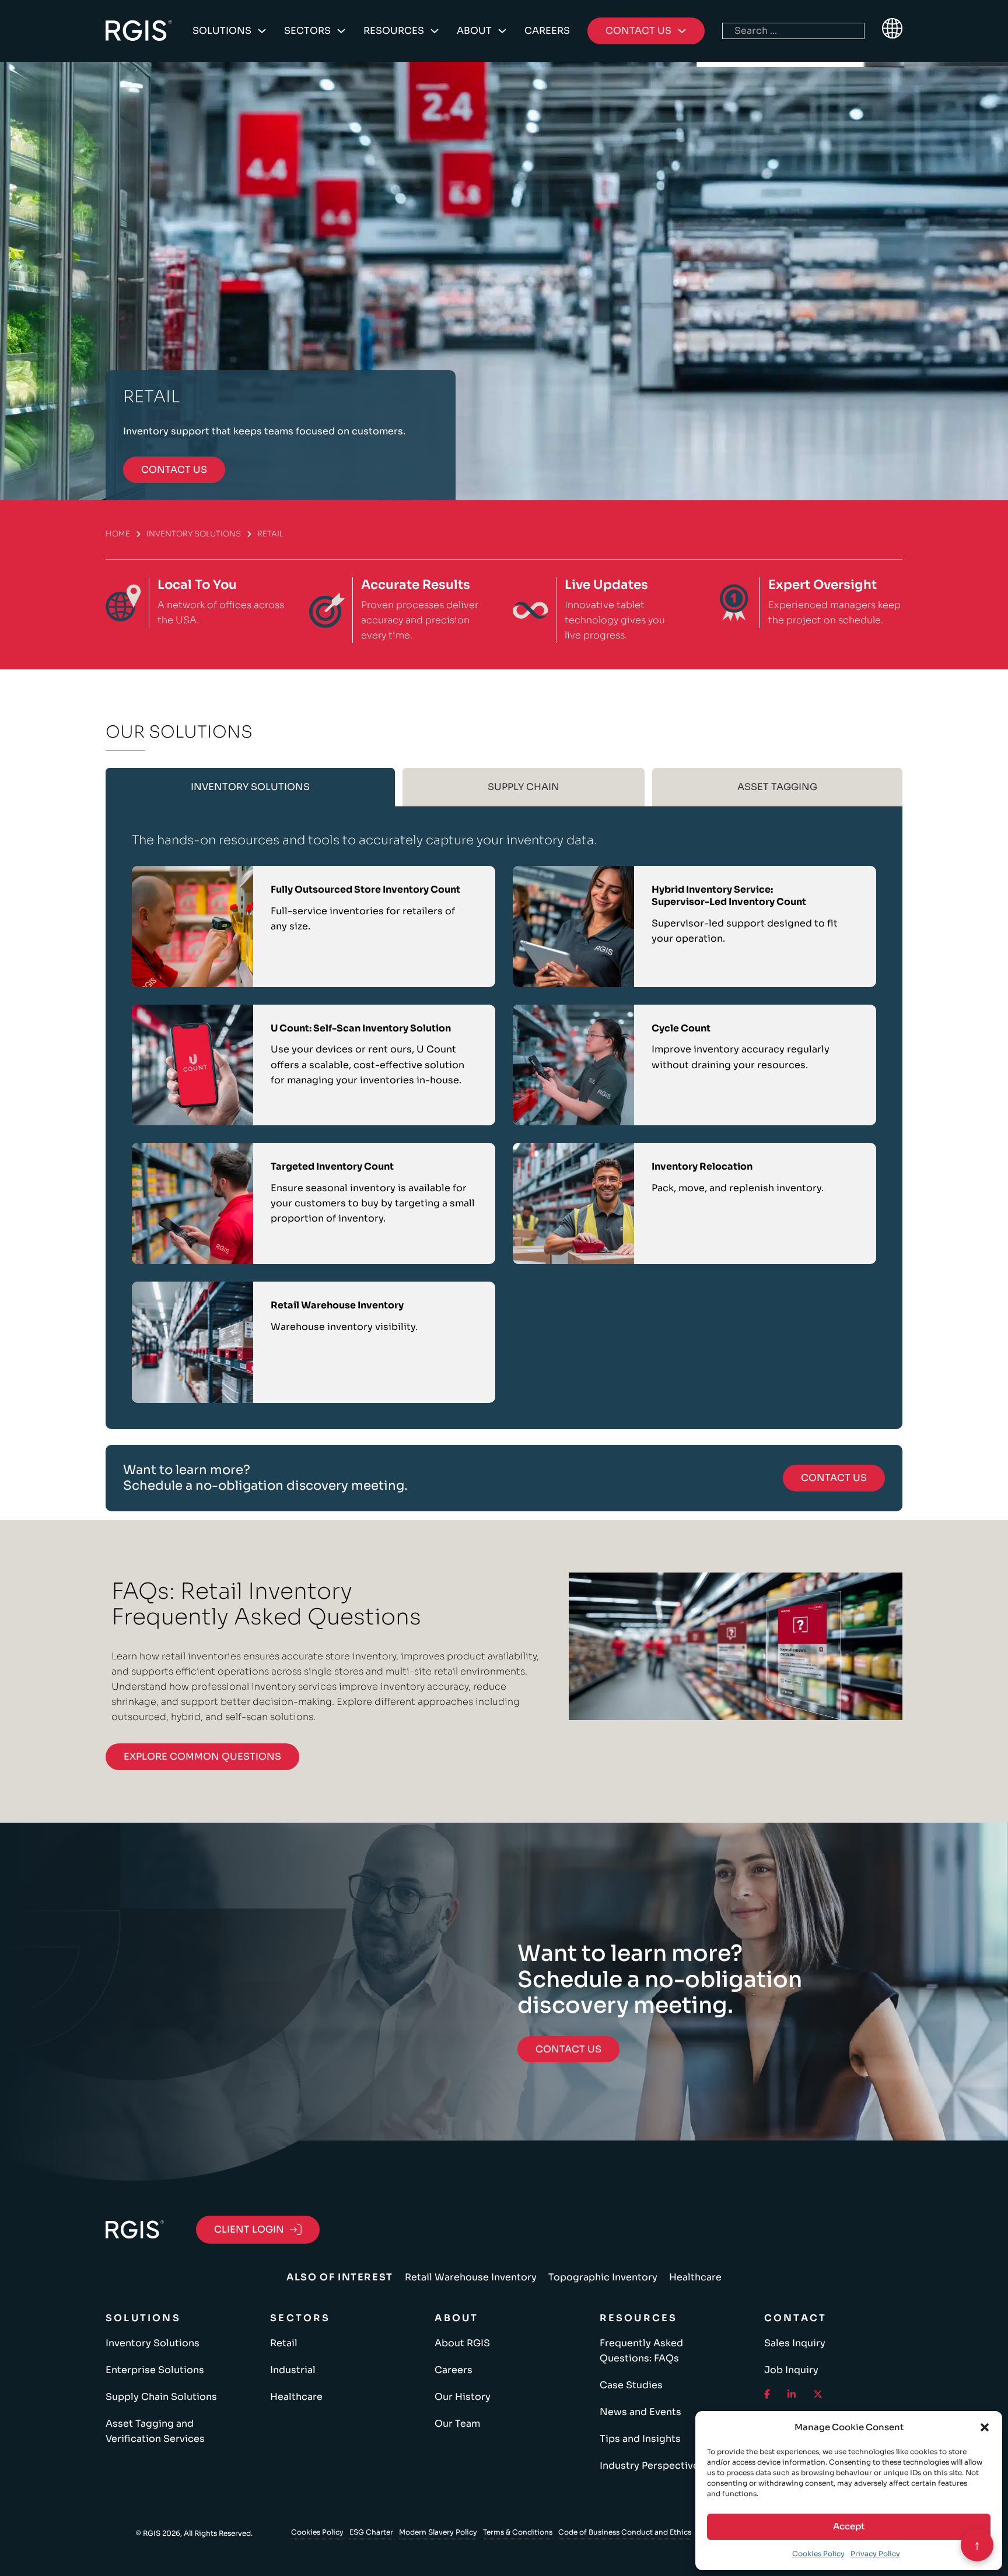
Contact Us (834, 1478)
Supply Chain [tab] (524, 787)
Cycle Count (681, 1028)
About (474, 31)
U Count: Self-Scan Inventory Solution (361, 1028)
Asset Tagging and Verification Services (155, 2431)
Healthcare (695, 2277)
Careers (547, 31)
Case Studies (631, 2385)
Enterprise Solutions (155, 2370)
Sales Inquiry (795, 2343)
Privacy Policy (875, 2554)
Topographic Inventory (603, 2277)
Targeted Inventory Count (332, 1166)
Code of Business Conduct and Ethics (625, 2532)
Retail (284, 2343)
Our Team (457, 2424)
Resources (394, 31)
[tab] (250, 787)
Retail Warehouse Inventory (337, 1305)
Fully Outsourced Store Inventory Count (365, 889)
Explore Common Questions (202, 1756)
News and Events (640, 2412)
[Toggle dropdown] (262, 31)
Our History (463, 2397)
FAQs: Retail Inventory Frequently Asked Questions (266, 1604)
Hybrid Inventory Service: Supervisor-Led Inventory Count (729, 896)
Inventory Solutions (194, 534)
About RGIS (462, 2343)
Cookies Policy (818, 2554)
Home (118, 534)
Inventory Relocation (702, 1166)
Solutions (222, 31)
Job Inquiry (791, 2370)
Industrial (293, 2370)
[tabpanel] (504, 1117)
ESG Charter (371, 2532)
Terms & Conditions (518, 2532)
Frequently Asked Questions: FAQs (641, 2351)
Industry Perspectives (652, 2466)
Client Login (249, 2229)
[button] (985, 2427)
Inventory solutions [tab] (250, 787)
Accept (849, 2526)
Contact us (174, 470)
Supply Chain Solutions (161, 2397)
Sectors (307, 31)
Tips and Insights (640, 2439)
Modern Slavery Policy (438, 2532)
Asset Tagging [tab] (777, 787)
